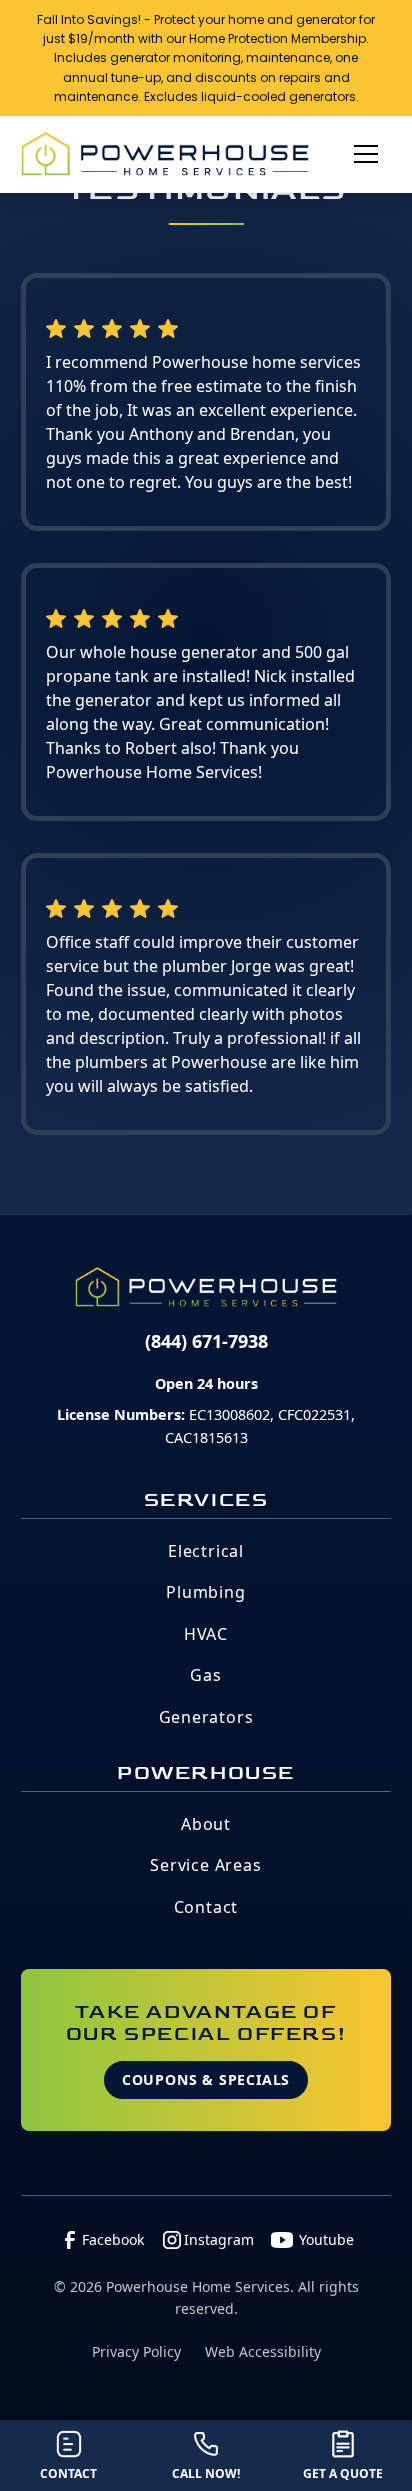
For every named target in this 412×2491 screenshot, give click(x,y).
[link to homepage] (165, 154)
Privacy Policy (136, 2351)
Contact (206, 1907)
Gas (205, 1675)
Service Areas (205, 1865)
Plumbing (205, 1592)
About (206, 1824)
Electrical (206, 1551)
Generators (206, 1717)
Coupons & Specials (206, 2079)
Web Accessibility (263, 2351)
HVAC (206, 1634)
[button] (358, 154)
